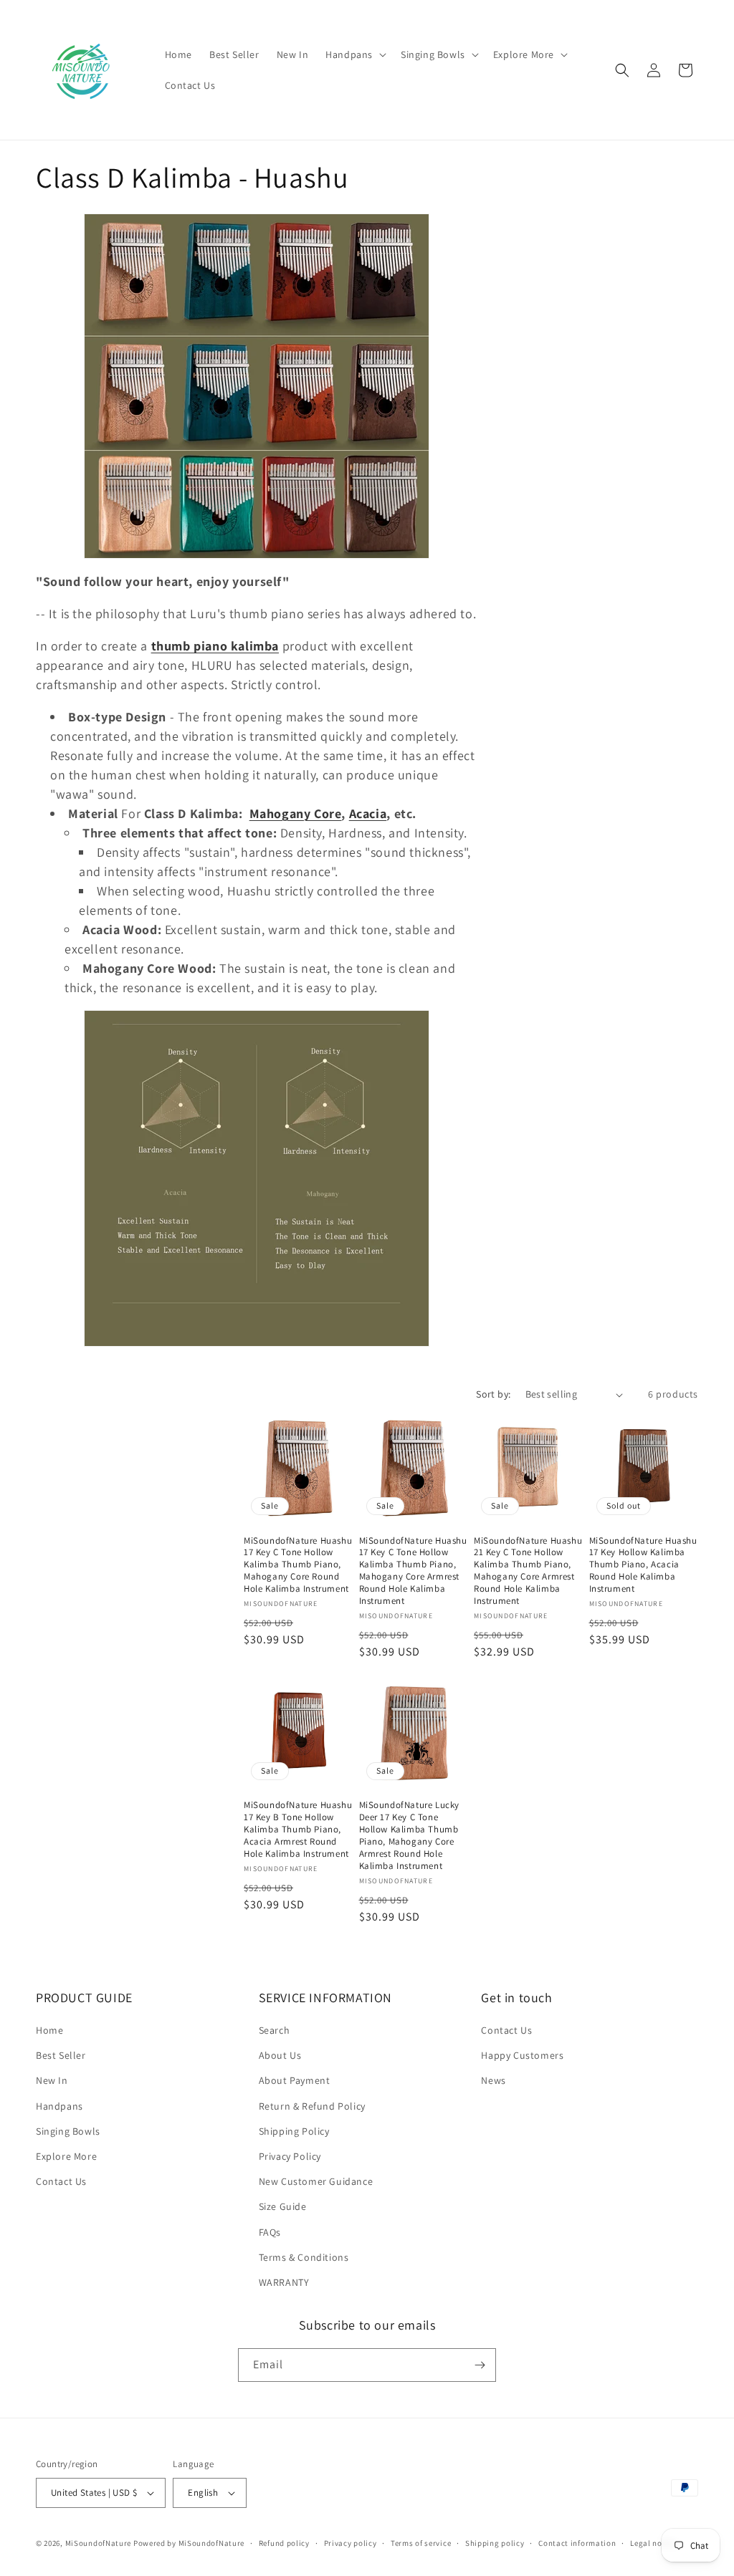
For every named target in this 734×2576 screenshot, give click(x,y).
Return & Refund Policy (312, 2106)
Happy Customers (522, 2055)
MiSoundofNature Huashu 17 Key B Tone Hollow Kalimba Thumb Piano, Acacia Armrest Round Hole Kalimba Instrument (298, 1830)
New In (52, 2080)
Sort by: (493, 1394)
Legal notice (653, 2543)
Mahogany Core (296, 813)
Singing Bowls (68, 2131)
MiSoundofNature (99, 2543)
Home (49, 2030)
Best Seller (61, 2055)
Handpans (59, 2106)
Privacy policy (351, 2543)
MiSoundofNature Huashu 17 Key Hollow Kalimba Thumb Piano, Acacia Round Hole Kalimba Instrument (643, 1565)
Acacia (368, 813)
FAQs (270, 2232)
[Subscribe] (480, 2365)
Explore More (66, 2156)
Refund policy (284, 2543)
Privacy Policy (290, 2156)
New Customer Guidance (316, 2181)
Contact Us (61, 2181)
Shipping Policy (294, 2131)
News (493, 2080)
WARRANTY (284, 2282)
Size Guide (283, 2206)
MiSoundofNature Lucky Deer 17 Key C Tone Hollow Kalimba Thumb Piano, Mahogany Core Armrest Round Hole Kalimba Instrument (410, 1835)
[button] (354, 54)
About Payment (295, 2080)
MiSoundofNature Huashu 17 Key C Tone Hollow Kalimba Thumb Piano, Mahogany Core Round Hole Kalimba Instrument (298, 1565)
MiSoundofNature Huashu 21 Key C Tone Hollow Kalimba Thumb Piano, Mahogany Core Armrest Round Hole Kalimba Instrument (528, 1571)
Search (275, 2030)
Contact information (577, 2543)
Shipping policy (495, 2543)
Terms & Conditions (304, 2257)
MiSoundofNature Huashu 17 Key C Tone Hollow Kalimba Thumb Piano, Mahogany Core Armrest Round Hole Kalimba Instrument (413, 1571)
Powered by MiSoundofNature (189, 2543)
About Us (280, 2055)
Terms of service (421, 2543)
